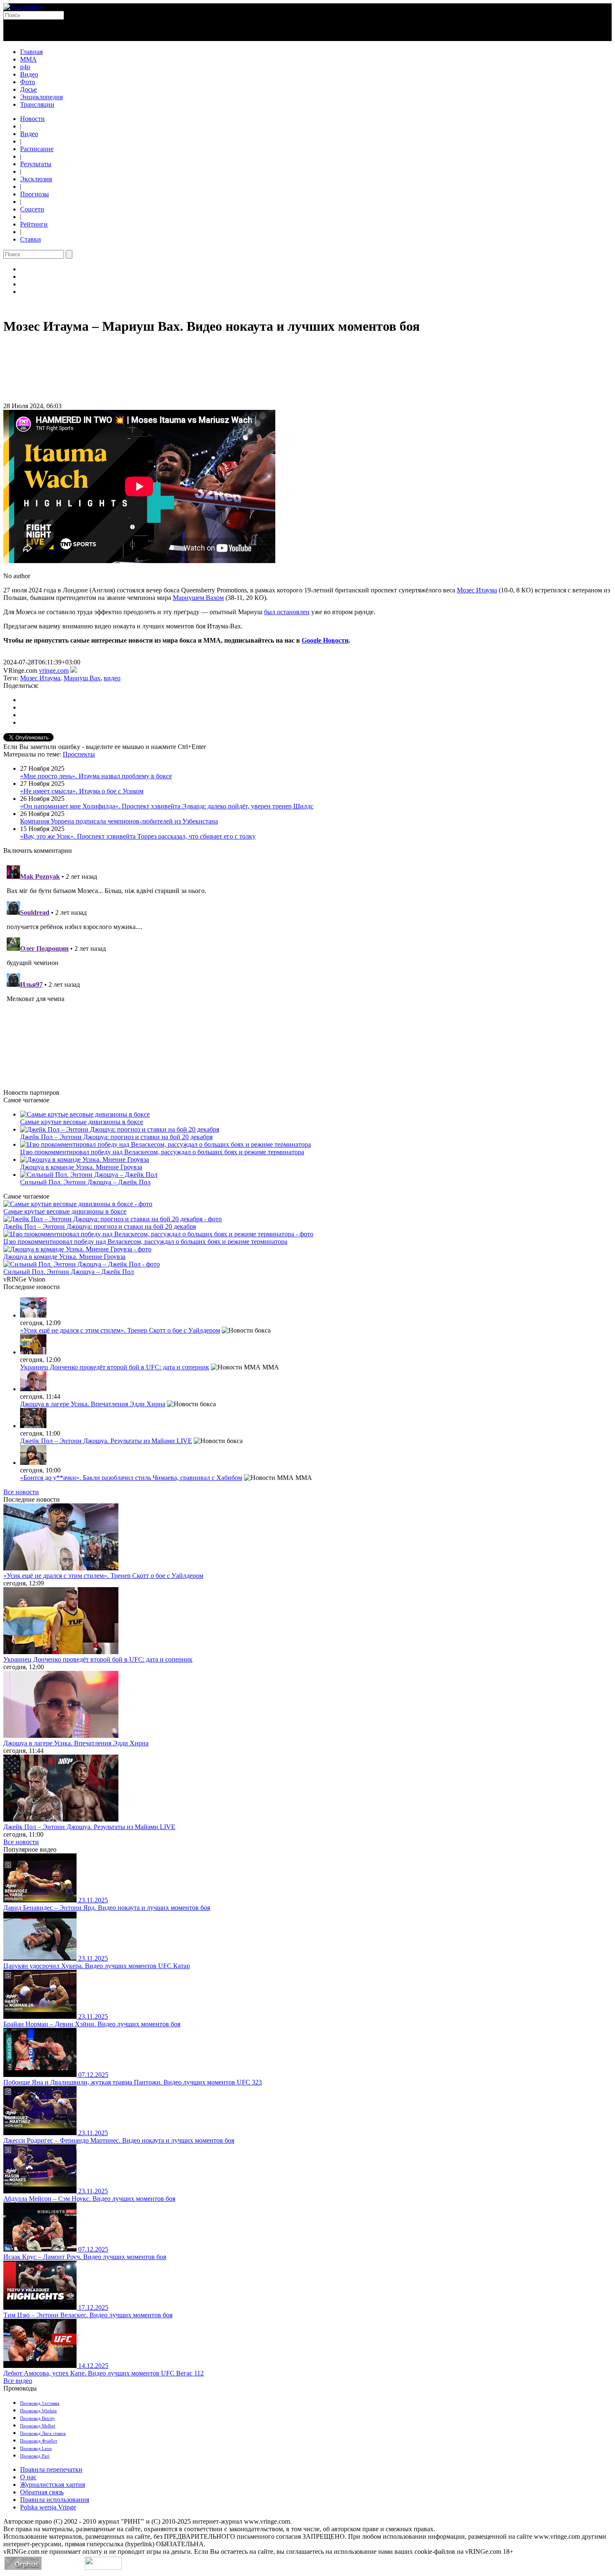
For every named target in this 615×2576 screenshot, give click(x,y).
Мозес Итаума (477, 590)
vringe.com (54, 670)
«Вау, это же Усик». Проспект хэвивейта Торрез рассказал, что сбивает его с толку (138, 836)
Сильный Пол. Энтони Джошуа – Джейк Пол (85, 1182)
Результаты (36, 164)
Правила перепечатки (51, 2469)
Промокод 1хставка (40, 2403)
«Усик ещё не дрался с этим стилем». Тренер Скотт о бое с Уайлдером (120, 1330)
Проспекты (79, 754)
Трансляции (37, 104)
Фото (28, 82)
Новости (32, 119)
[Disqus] (307, 967)
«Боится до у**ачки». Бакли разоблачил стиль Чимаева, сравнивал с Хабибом (131, 1478)
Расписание (37, 149)
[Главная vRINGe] (24, 7)
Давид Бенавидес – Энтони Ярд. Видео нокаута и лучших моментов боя (107, 1908)
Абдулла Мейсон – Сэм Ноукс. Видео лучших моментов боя (89, 2199)
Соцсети (32, 209)
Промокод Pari (35, 2456)
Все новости (21, 1492)
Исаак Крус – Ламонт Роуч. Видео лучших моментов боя (85, 2257)
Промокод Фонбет (39, 2441)
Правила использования (55, 2500)
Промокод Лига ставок (43, 2433)
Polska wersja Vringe (48, 2507)
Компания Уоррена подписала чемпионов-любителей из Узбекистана (119, 821)
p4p (25, 67)
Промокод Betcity (38, 2418)
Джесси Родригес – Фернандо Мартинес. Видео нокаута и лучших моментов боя (119, 2140)
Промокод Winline (38, 2411)
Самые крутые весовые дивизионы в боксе (82, 1122)
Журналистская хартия (53, 2485)
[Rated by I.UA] (103, 2567)
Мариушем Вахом (198, 598)
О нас (28, 2477)
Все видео (18, 2381)
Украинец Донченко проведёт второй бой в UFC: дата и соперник (115, 1367)
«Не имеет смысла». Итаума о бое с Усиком (82, 791)
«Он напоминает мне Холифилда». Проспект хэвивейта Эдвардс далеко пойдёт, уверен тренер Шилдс (167, 806)
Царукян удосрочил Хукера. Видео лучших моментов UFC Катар (97, 1966)
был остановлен (287, 612)
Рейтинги (34, 224)
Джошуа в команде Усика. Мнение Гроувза (81, 1167)
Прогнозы (35, 194)
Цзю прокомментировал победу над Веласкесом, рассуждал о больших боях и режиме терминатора (162, 1152)
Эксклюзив (36, 179)
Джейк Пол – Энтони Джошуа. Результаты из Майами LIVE (106, 1441)
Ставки (31, 239)
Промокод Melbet (38, 2426)
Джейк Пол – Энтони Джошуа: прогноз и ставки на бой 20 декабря (116, 1137)
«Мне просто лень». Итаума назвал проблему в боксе (96, 776)
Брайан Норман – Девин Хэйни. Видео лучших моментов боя (92, 2024)
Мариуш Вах (82, 678)
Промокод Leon (36, 2448)
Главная (31, 52)
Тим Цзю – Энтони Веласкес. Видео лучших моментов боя (88, 2315)
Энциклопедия (41, 97)
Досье (28, 89)
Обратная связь (42, 2492)
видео (112, 678)
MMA (28, 59)
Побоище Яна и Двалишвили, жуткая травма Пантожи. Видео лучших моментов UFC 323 (133, 2082)
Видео (29, 74)
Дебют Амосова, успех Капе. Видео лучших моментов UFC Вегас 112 (104, 2373)
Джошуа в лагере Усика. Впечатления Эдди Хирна (93, 1404)
